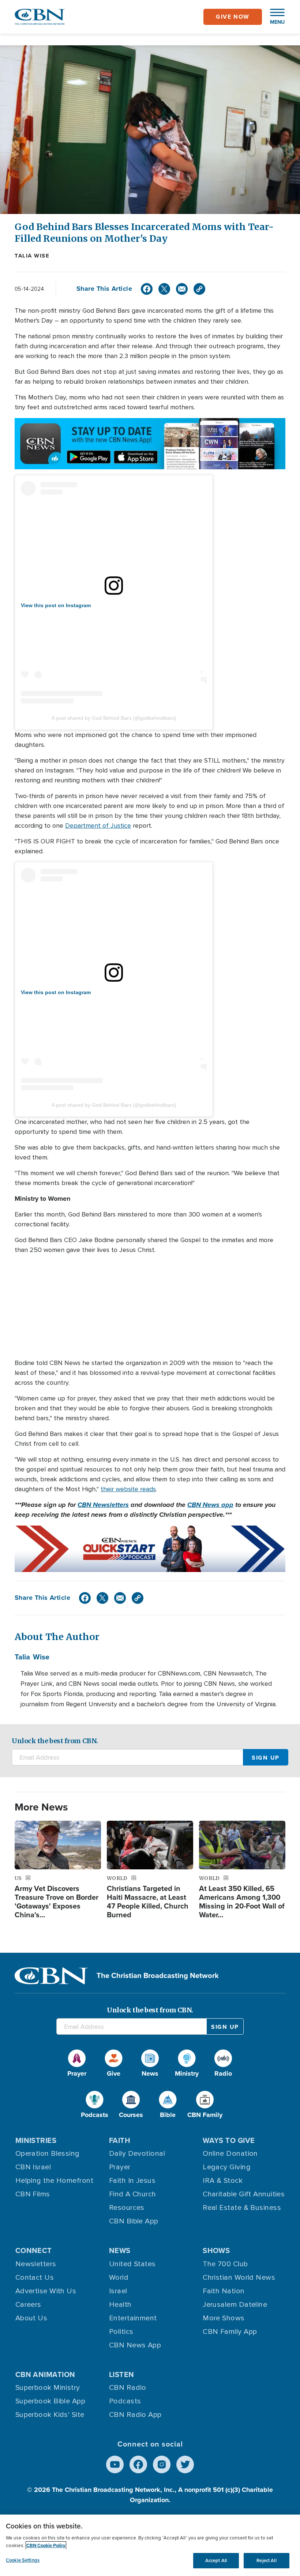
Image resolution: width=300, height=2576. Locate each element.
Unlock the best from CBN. (55, 1741)
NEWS (120, 2250)
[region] (150, 2545)
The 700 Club (225, 2264)
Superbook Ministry (48, 2388)
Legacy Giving (227, 2167)
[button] (274, 17)
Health (120, 2305)
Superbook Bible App (50, 2401)
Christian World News (239, 2278)
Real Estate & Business (242, 2208)
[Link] (199, 289)
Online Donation (230, 2154)
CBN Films (33, 2194)
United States (132, 2264)
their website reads (128, 1489)
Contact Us (35, 2278)
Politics (121, 2332)
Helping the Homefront (54, 2181)
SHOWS (216, 2250)
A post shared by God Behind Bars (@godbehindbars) (114, 718)
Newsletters (36, 2264)
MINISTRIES (36, 2140)
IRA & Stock (223, 2181)
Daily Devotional (137, 2154)
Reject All (266, 2560)
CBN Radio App (135, 2415)
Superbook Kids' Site (50, 2415)
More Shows (224, 2318)
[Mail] (182, 289)
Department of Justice (98, 826)
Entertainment (133, 2318)
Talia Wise (32, 256)
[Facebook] (147, 289)
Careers (28, 2305)
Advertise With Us (46, 2291)
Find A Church (133, 2194)
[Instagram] (162, 2464)
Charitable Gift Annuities (244, 2194)
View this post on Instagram (56, 605)
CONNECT (34, 2250)
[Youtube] (115, 2464)
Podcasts (125, 2401)
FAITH (120, 2140)
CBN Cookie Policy (46, 2545)
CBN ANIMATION (45, 2374)
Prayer (120, 2167)
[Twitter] (164, 289)
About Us (31, 2318)
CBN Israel (33, 2167)
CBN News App (135, 2345)
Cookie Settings (23, 2560)
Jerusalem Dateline (235, 2305)
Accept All (216, 2560)
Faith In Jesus (132, 2181)
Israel (118, 2291)
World (119, 2278)
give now (233, 17)
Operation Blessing (48, 2154)
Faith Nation (224, 2291)
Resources (127, 2208)
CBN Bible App (134, 2221)
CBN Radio (128, 2388)
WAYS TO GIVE (229, 2140)
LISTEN (122, 2374)
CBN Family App (230, 2332)
